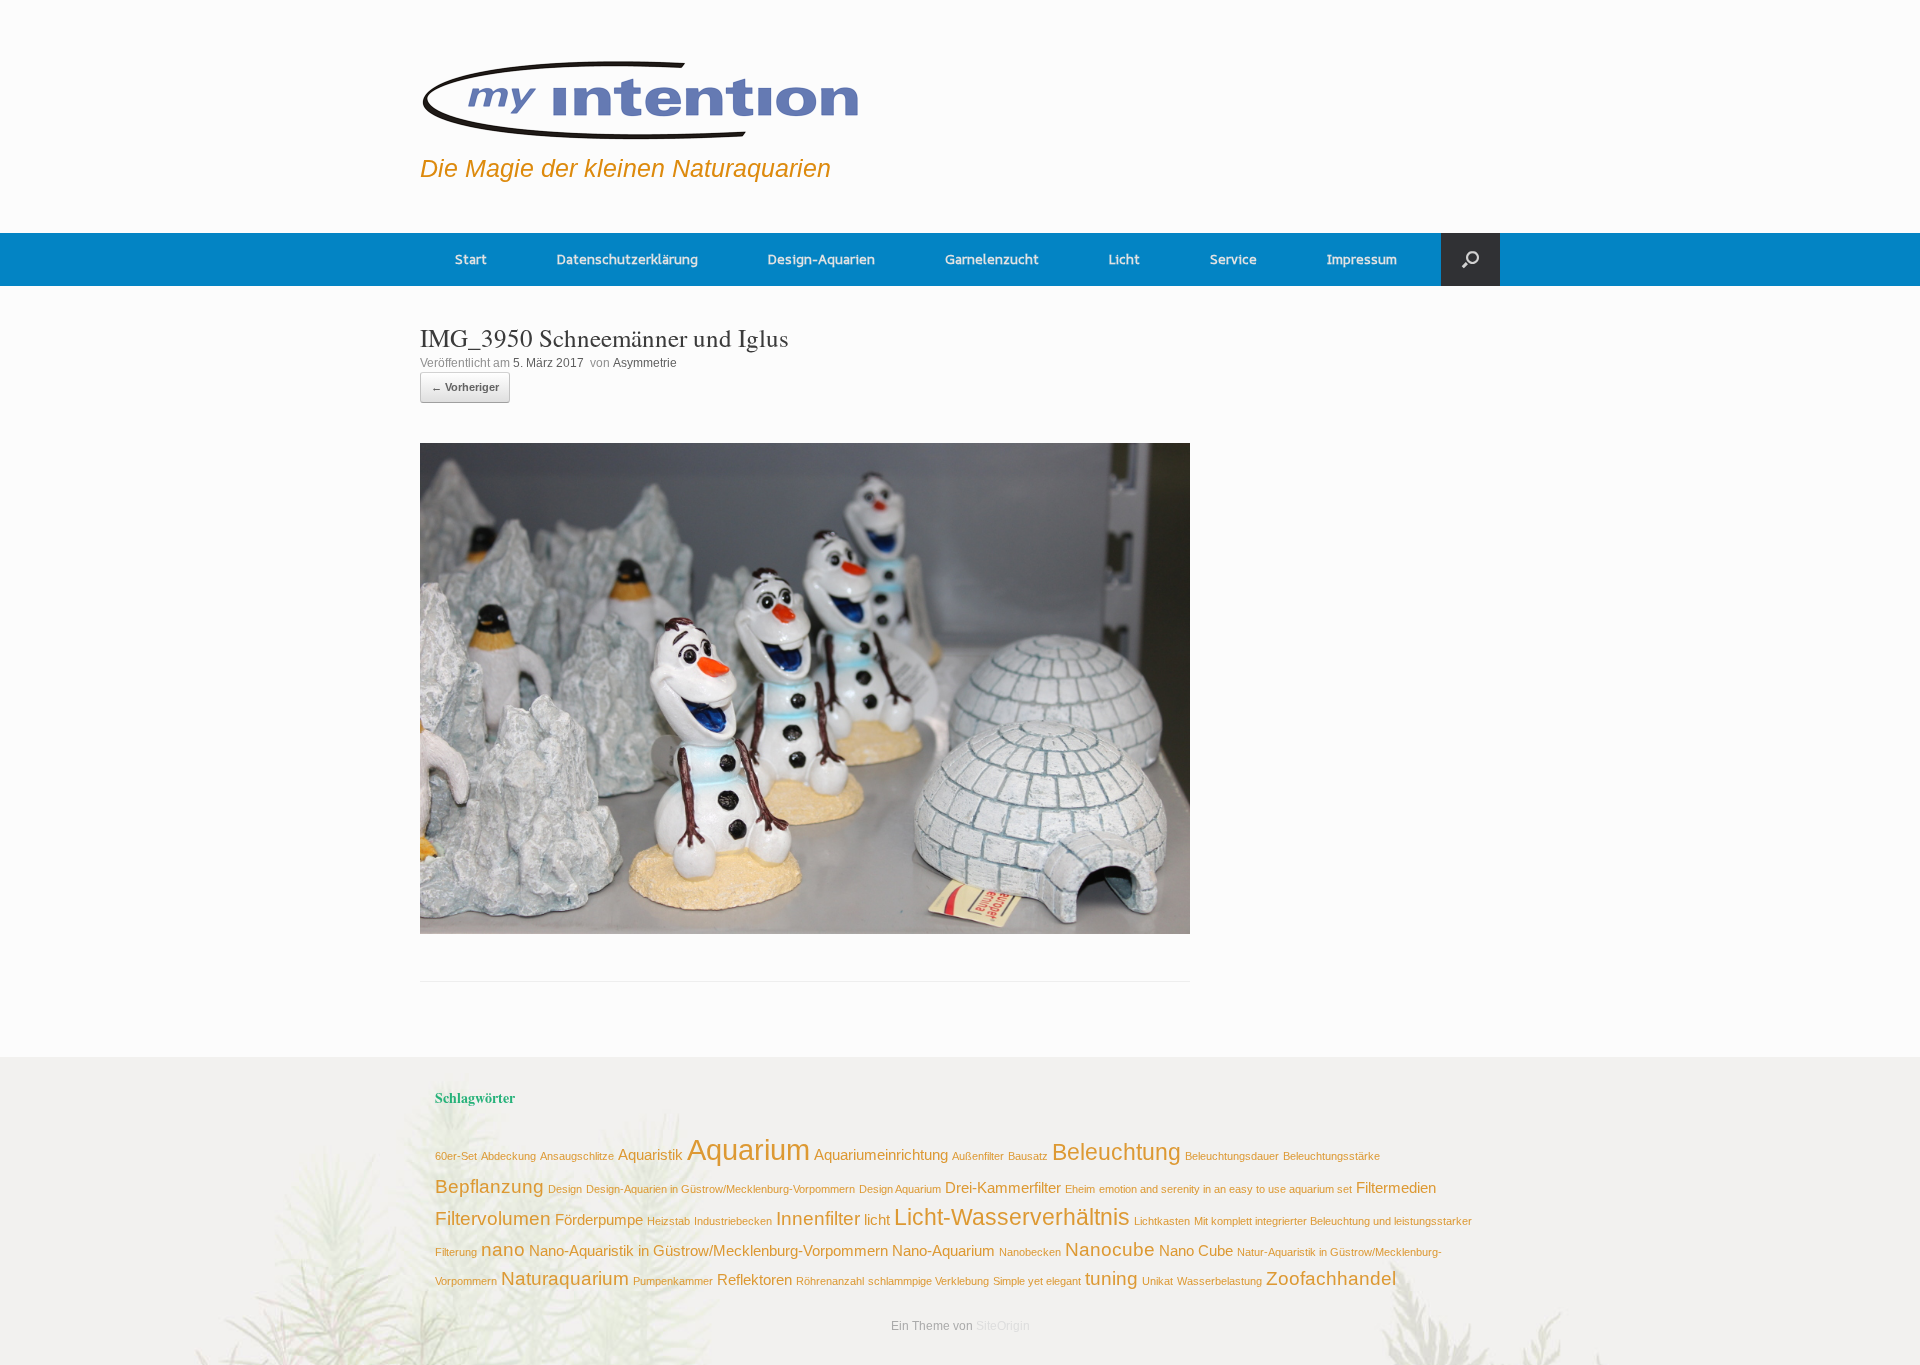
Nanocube (1110, 1249)
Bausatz (1028, 1156)
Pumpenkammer (673, 1281)
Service (1233, 259)
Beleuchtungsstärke (1331, 1156)
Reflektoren (754, 1279)
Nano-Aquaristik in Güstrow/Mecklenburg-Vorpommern (708, 1250)
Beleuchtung (1116, 1152)
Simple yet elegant (1037, 1281)
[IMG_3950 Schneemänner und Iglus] (805, 928)
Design (565, 1189)
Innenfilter (818, 1218)
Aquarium (748, 1149)
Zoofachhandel (1331, 1278)
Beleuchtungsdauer (1232, 1156)
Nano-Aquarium (943, 1250)
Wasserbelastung (1219, 1281)
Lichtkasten (1162, 1221)
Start (471, 259)
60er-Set (456, 1156)
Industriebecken (733, 1221)
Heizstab (668, 1221)
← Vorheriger (465, 387)
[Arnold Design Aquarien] (641, 95)
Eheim (1080, 1189)
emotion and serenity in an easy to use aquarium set (1225, 1189)
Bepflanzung (489, 1186)
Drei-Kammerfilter (1003, 1187)
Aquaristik (650, 1154)
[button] (1470, 259)
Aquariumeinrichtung (881, 1154)
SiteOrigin (1003, 1326)
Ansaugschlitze (577, 1156)
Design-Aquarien (821, 259)
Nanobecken (1030, 1252)
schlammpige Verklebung (928, 1281)
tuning (1111, 1278)
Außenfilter (978, 1156)
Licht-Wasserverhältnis (1012, 1217)
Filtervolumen (493, 1218)
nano (503, 1249)
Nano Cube (1196, 1250)
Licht (1124, 259)
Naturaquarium (565, 1278)
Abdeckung (508, 1156)
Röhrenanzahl (830, 1281)
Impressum (1362, 259)
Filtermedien (1396, 1187)
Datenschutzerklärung (627, 259)
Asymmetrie (645, 363)
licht (877, 1219)
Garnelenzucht (992, 259)
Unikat (1157, 1281)
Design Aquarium (900, 1189)
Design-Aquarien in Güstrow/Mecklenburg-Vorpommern (720, 1189)
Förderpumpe (599, 1219)
